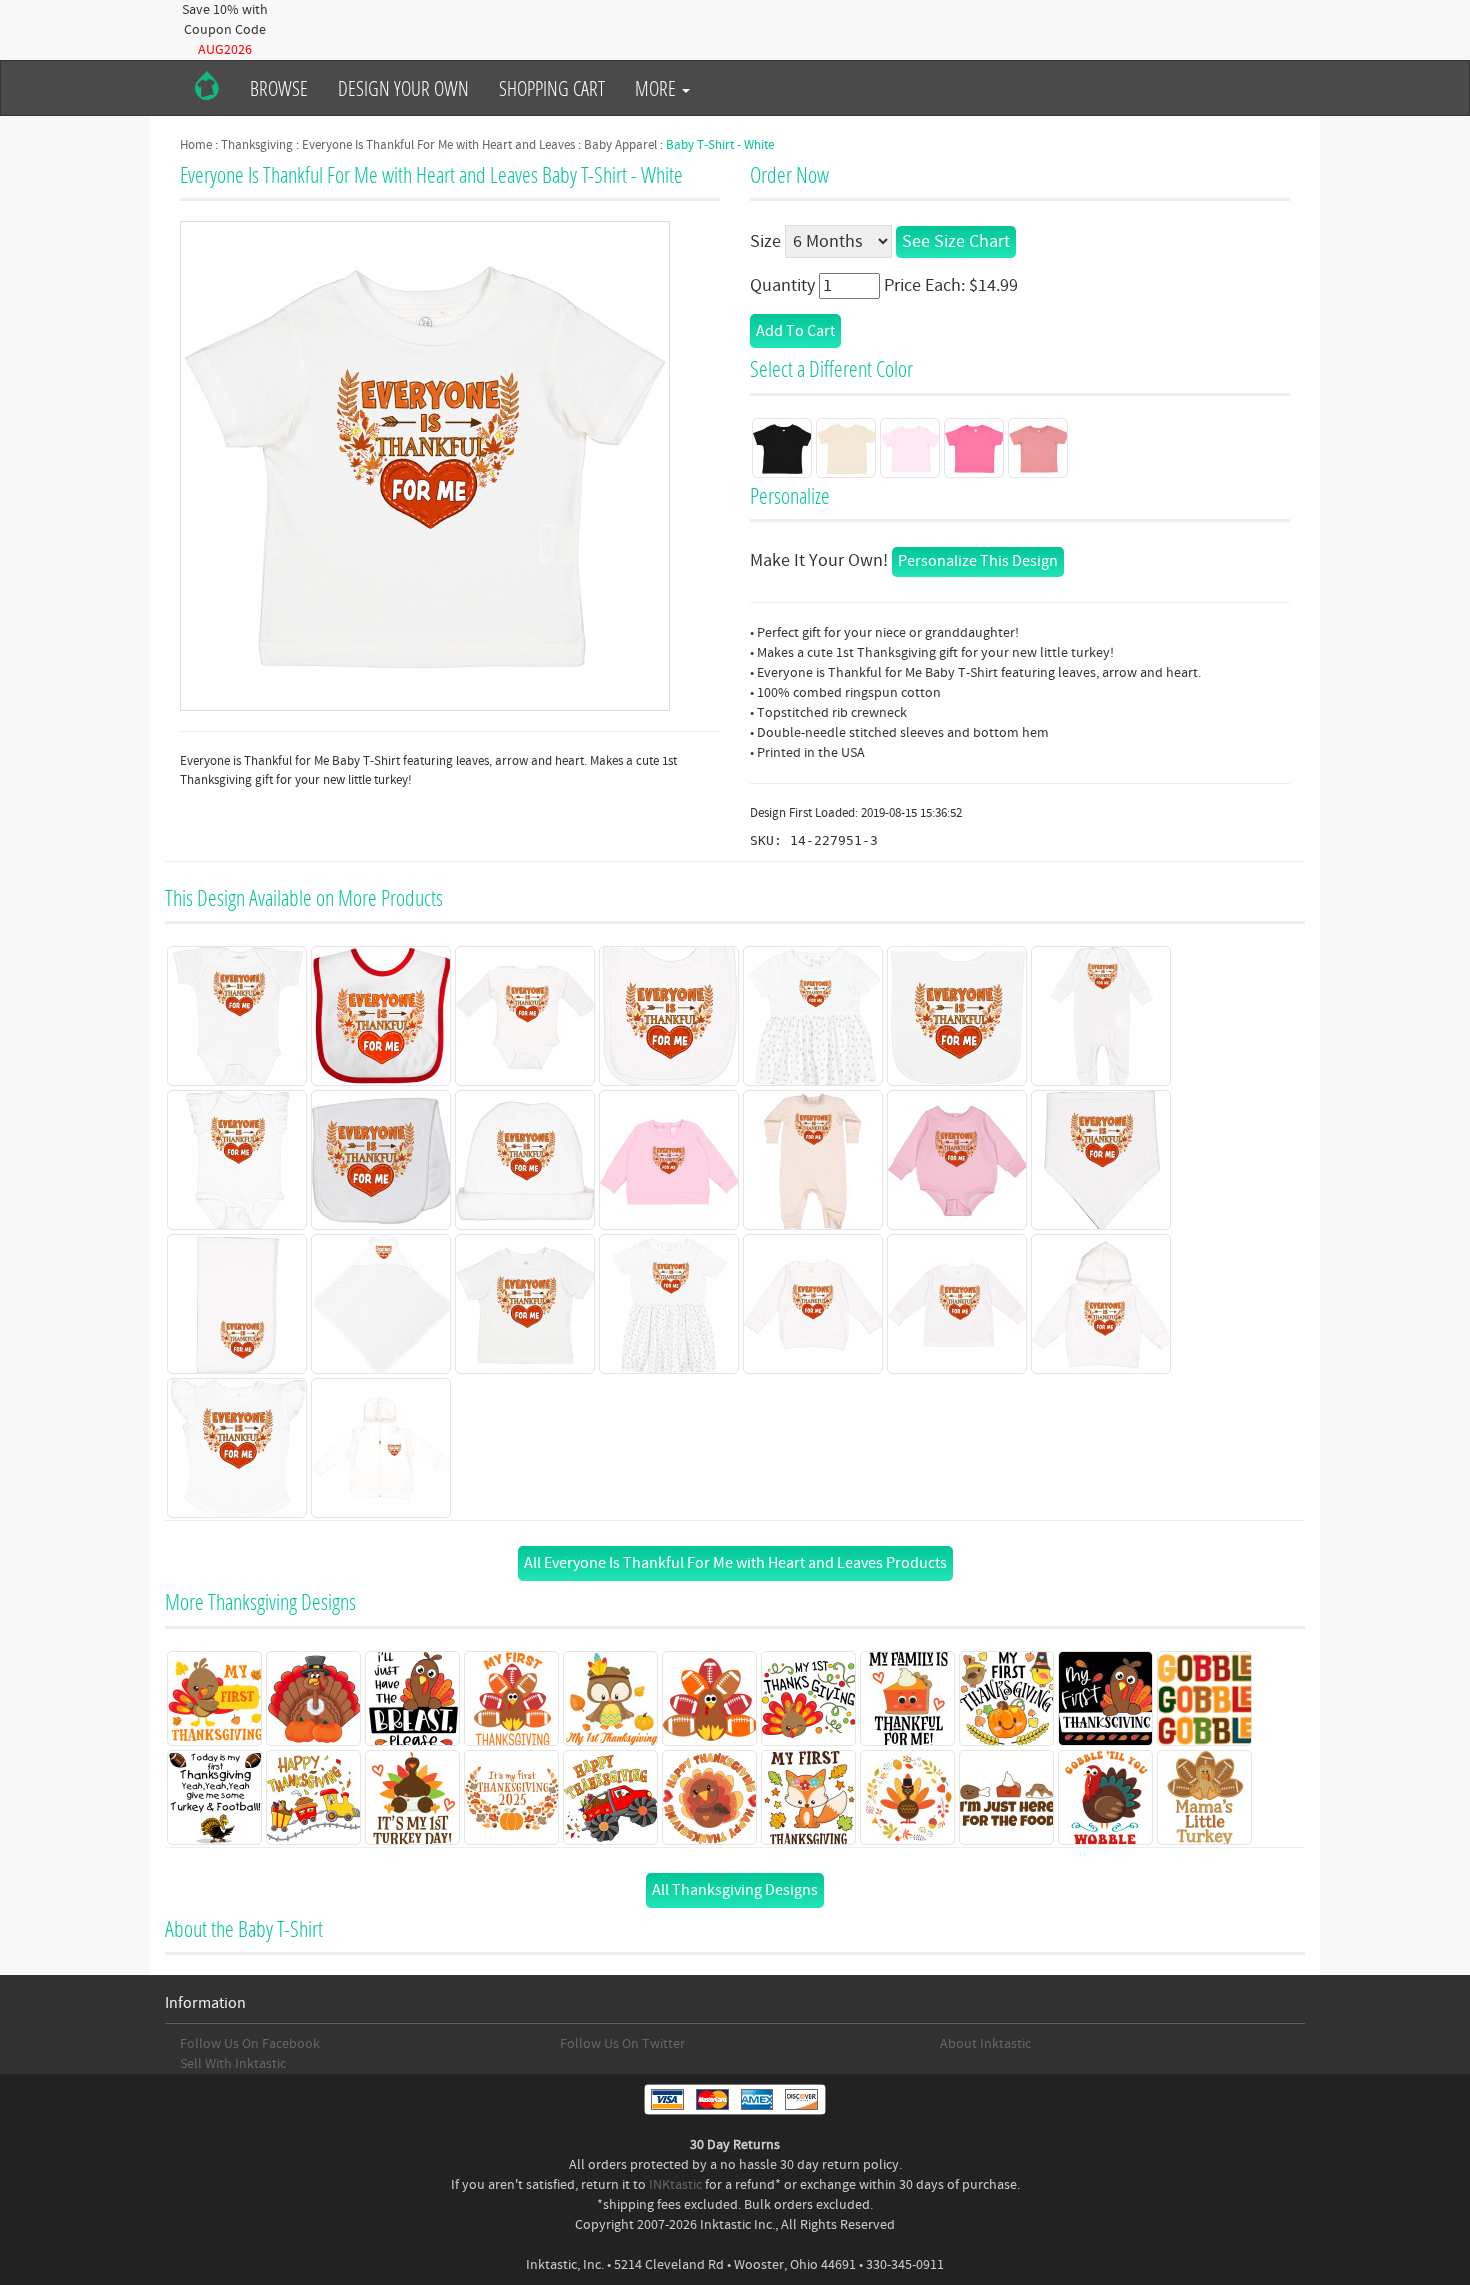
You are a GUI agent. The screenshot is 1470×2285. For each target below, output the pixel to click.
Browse (279, 88)
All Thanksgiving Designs (735, 1890)
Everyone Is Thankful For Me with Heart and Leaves (438, 145)
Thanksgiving (257, 145)
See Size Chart (956, 241)
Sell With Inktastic (233, 2064)
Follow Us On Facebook (250, 2044)
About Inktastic (985, 2044)
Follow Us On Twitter (622, 2044)
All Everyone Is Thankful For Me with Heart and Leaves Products (735, 1563)
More (657, 88)
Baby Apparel (620, 145)
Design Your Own (403, 88)
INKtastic (675, 2185)
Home (196, 145)
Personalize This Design (978, 561)
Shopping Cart (552, 88)
